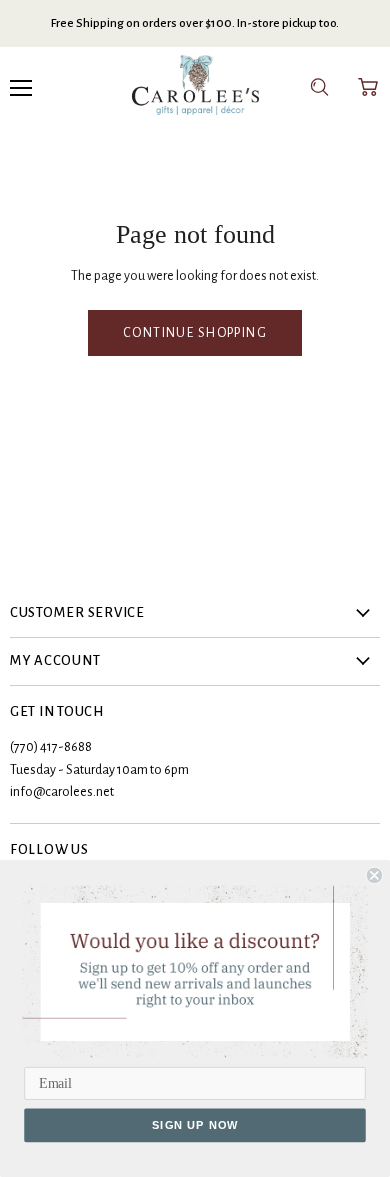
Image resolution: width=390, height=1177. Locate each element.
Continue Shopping (195, 333)
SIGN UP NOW (195, 1125)
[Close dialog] (374, 875)
